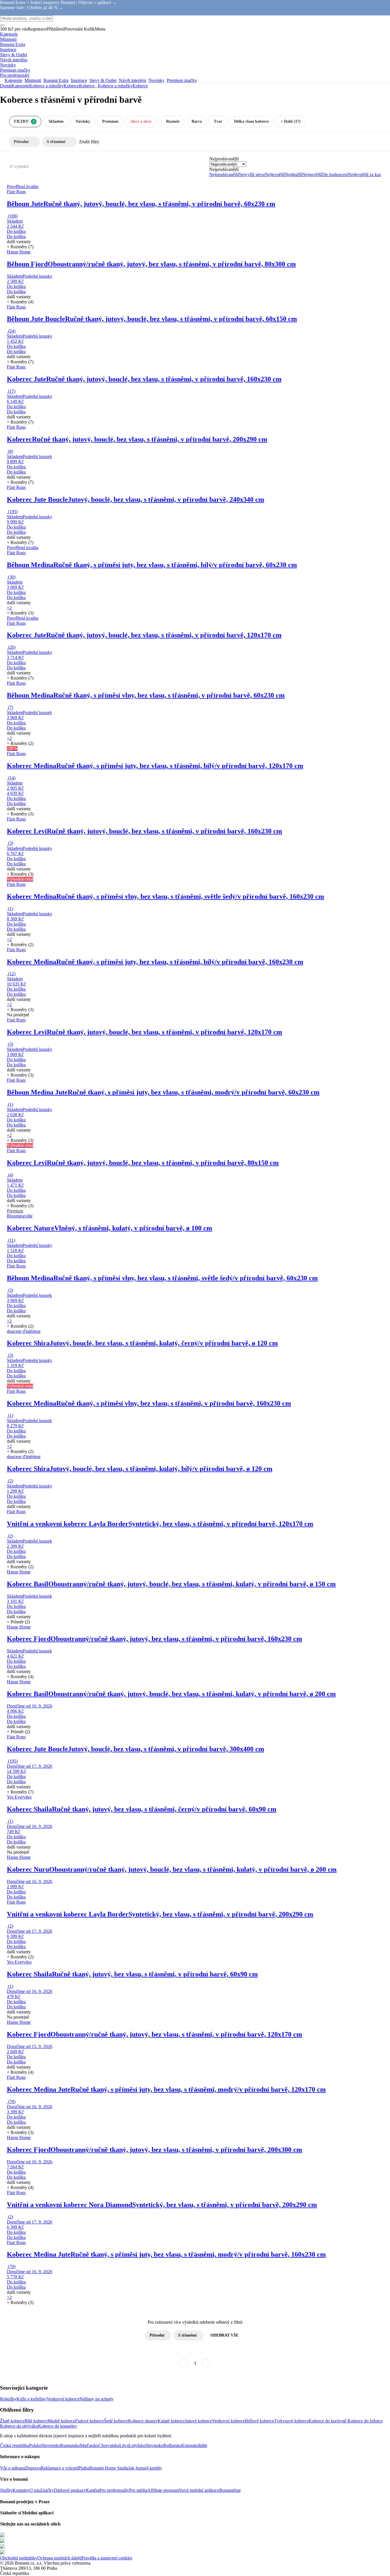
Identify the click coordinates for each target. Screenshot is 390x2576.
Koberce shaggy (143, 2421)
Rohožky (8, 2399)
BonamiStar (230, 2490)
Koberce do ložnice (365, 2421)
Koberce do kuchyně (328, 2421)
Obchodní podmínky (19, 2558)
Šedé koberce (116, 2421)
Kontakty (21, 2490)
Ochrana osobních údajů (59, 2558)
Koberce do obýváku (19, 2426)
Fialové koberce (90, 2421)
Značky (47, 2490)
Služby (6, 2490)
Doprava (33, 2468)
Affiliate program (163, 2490)
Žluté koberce (12, 2421)
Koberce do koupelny (58, 2426)
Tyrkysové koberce (291, 2421)
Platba (84, 2468)
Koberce (87, 86)
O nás (35, 2490)
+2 (9, 608)
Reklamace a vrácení (60, 2468)
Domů (6, 86)
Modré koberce (61, 2421)
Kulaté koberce (171, 2421)
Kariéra (93, 2490)
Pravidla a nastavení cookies (107, 2558)
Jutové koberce (199, 2421)
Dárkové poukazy (70, 2490)
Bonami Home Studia (109, 2468)
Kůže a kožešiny (32, 2399)
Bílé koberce (36, 2421)
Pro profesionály (114, 2490)
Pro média (138, 2490)
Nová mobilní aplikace (199, 2490)
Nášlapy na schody (97, 2399)
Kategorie (20, 86)
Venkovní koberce (63, 2399)
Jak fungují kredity (145, 2468)
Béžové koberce (260, 2421)
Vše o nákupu (13, 2468)
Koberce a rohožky (46, 86)
